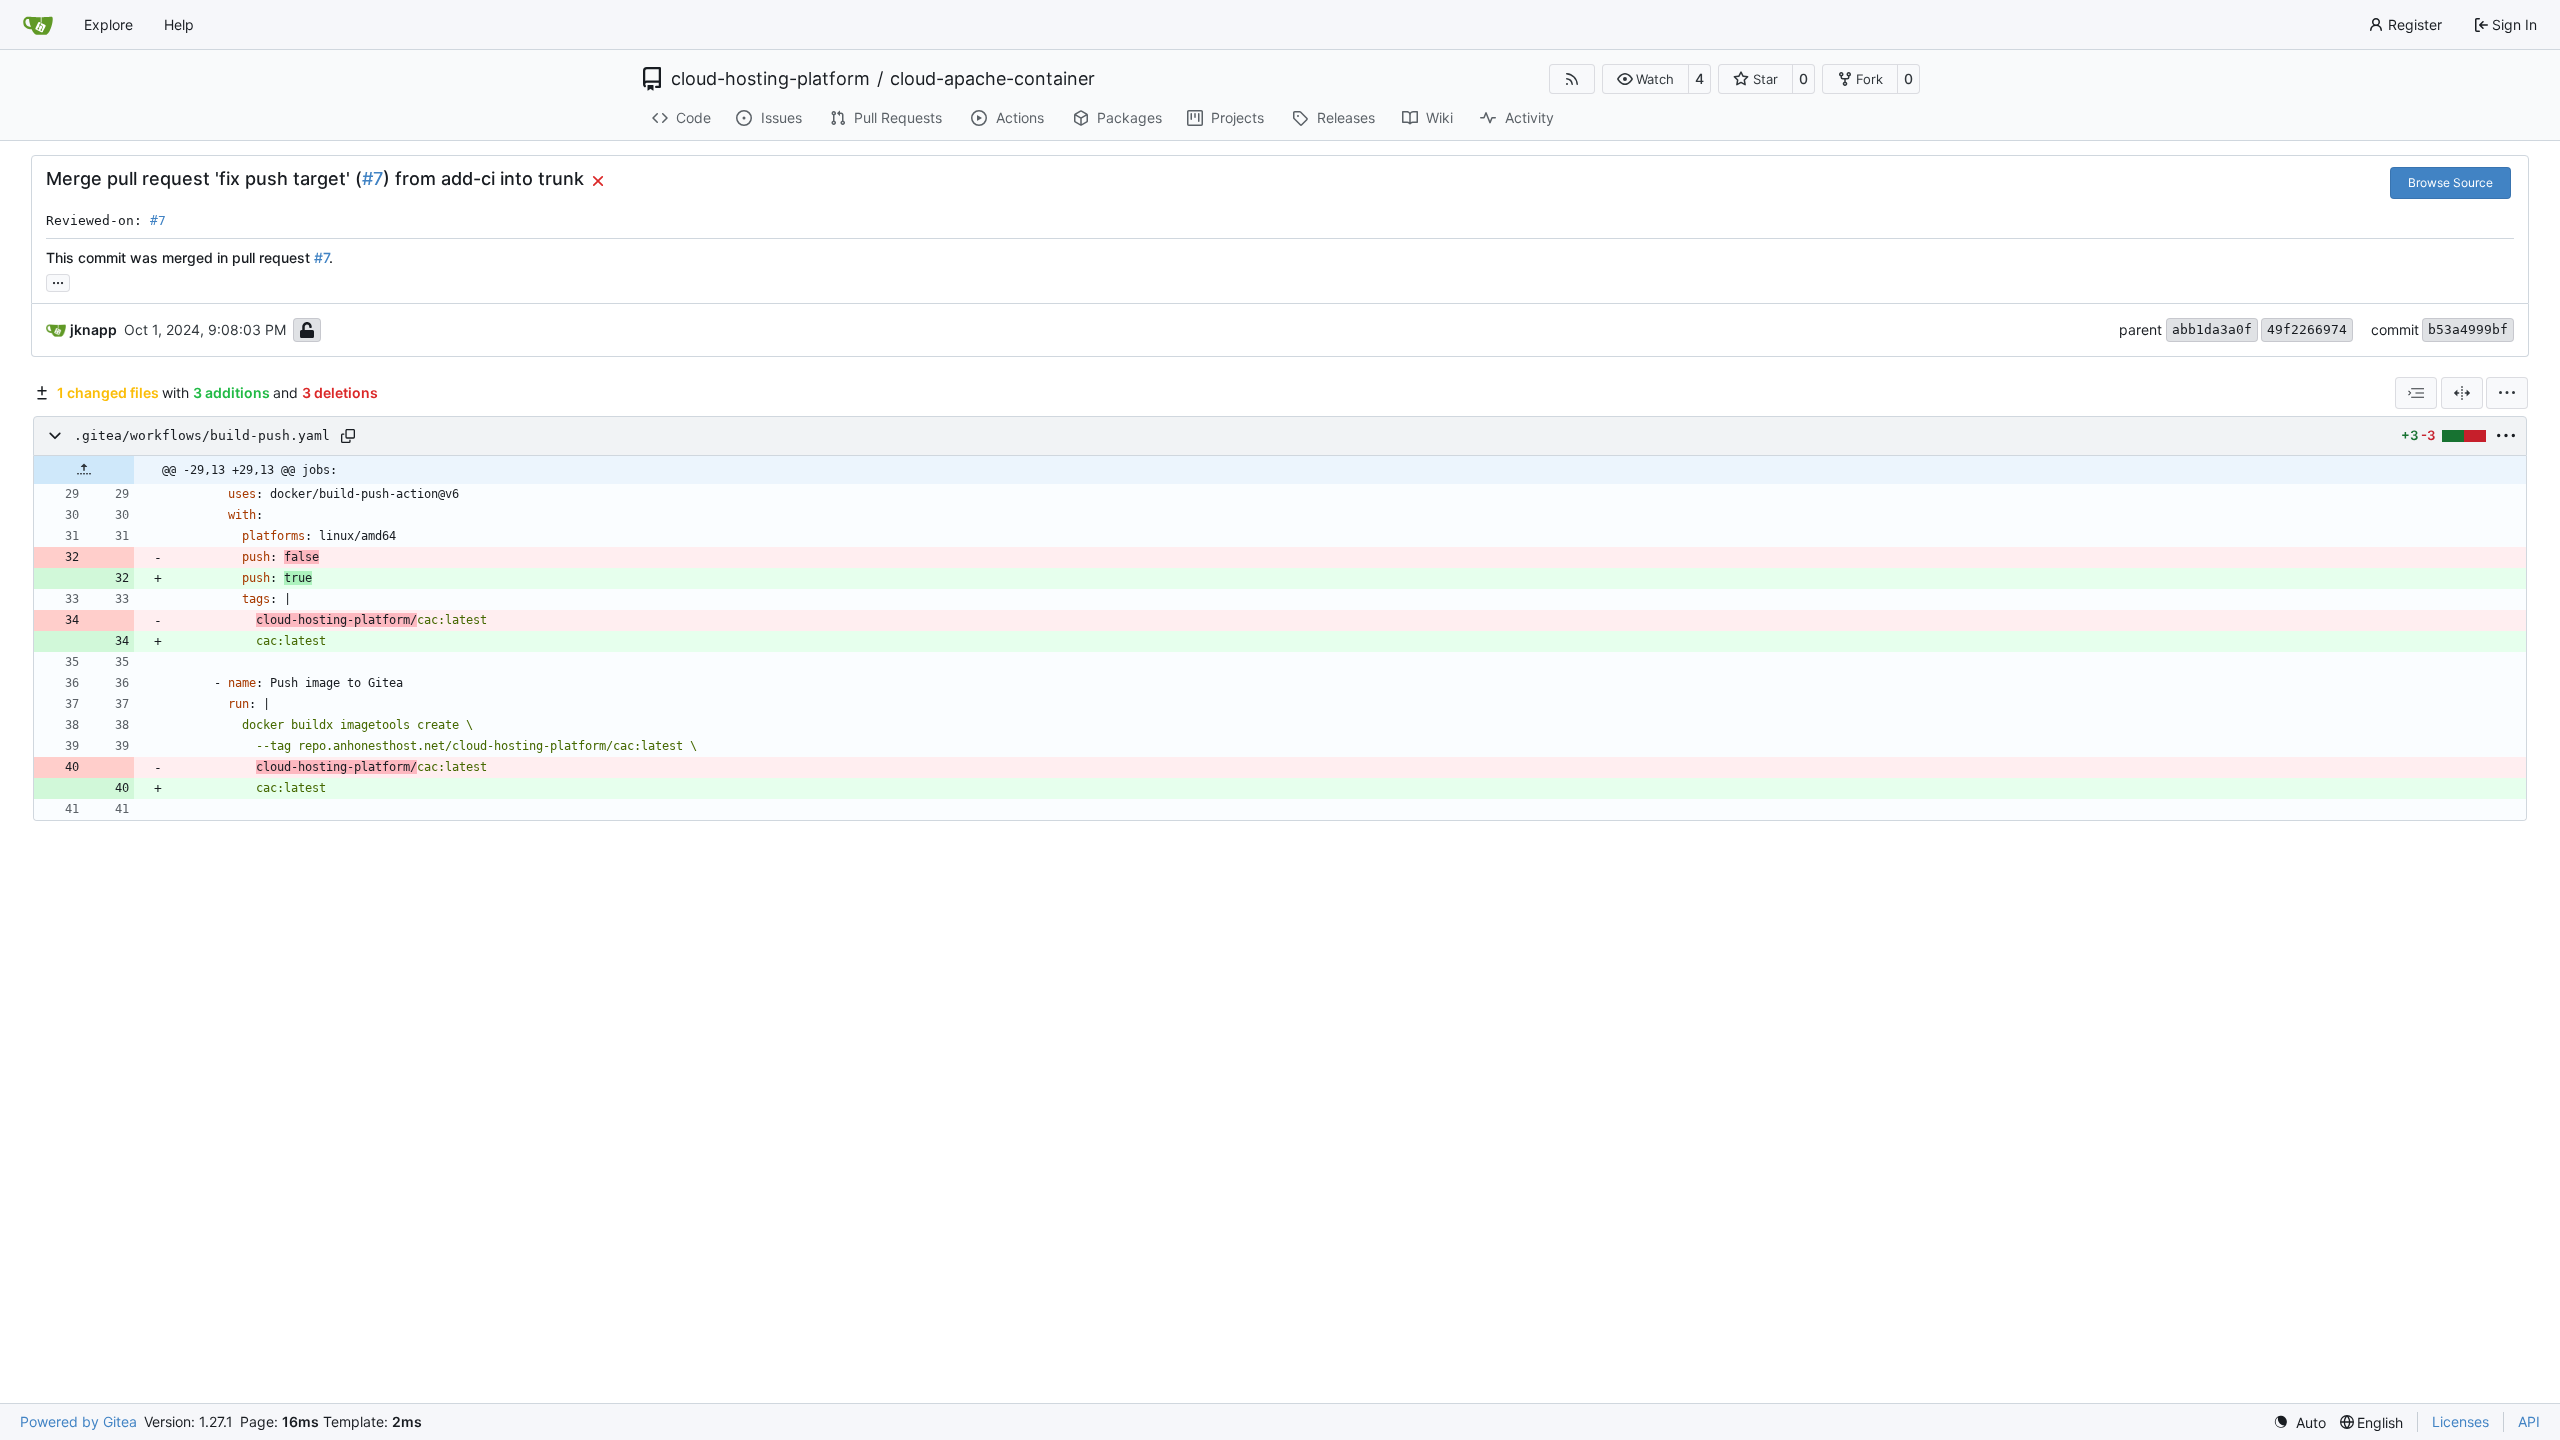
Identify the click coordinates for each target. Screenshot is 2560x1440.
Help (179, 24)
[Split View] (2462, 393)
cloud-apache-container (992, 79)
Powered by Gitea (78, 1421)
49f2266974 (2307, 329)
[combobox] (2416, 393)
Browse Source (2450, 182)
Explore (108, 24)
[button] (1645, 79)
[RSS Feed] (1572, 79)
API (2529, 1421)
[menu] (2507, 393)
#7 (372, 178)
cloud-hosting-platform (770, 79)
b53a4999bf (2468, 329)
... (58, 280)
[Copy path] (348, 436)
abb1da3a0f (2212, 329)
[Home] (38, 25)
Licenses (2460, 1421)
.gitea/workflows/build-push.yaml (202, 435)
